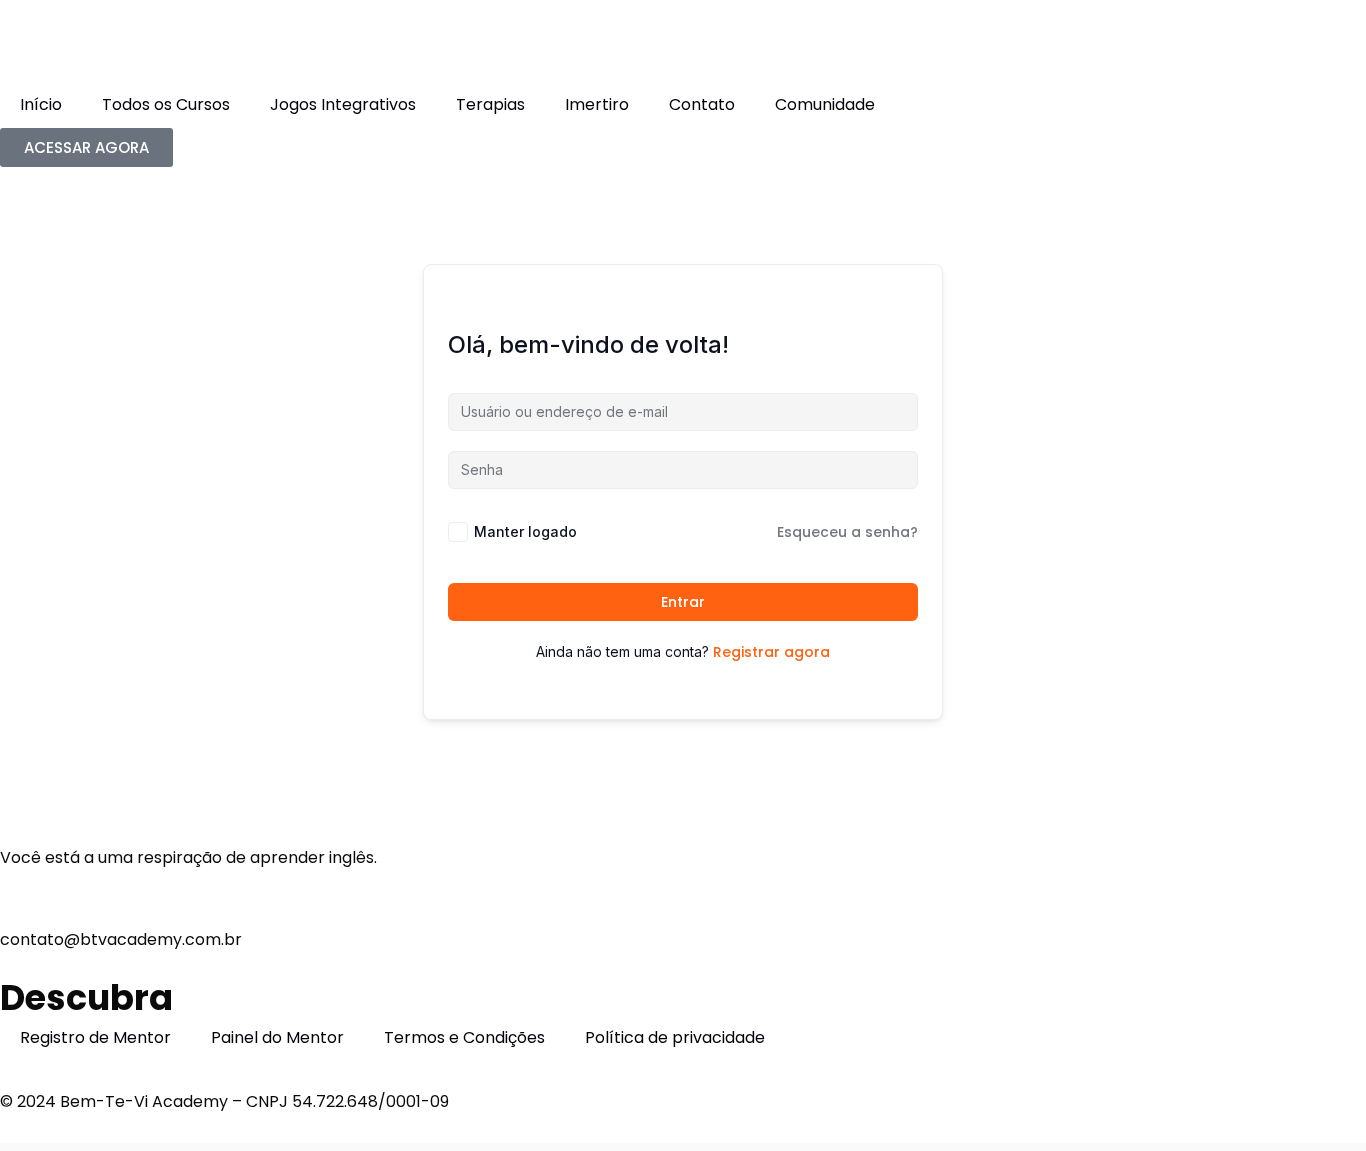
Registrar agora (771, 652)
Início (41, 104)
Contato (702, 104)
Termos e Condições (464, 1037)
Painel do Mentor (277, 1037)
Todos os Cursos (166, 104)
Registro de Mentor (95, 1037)
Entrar (683, 602)
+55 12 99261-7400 (72, 884)
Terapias (490, 104)
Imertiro (597, 104)
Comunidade (825, 104)
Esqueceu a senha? (847, 532)
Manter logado (525, 531)
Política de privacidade (675, 1037)
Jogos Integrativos (343, 104)
